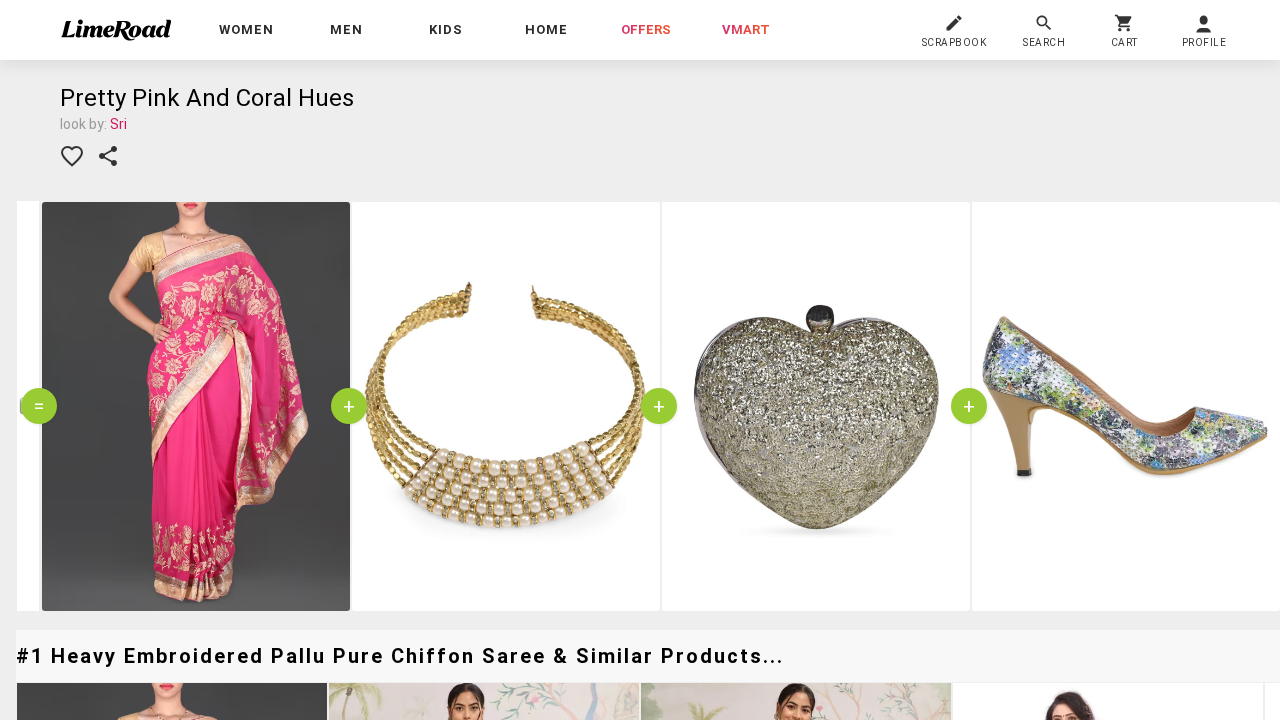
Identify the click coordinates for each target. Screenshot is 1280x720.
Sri (118, 124)
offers (646, 29)
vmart (746, 29)
